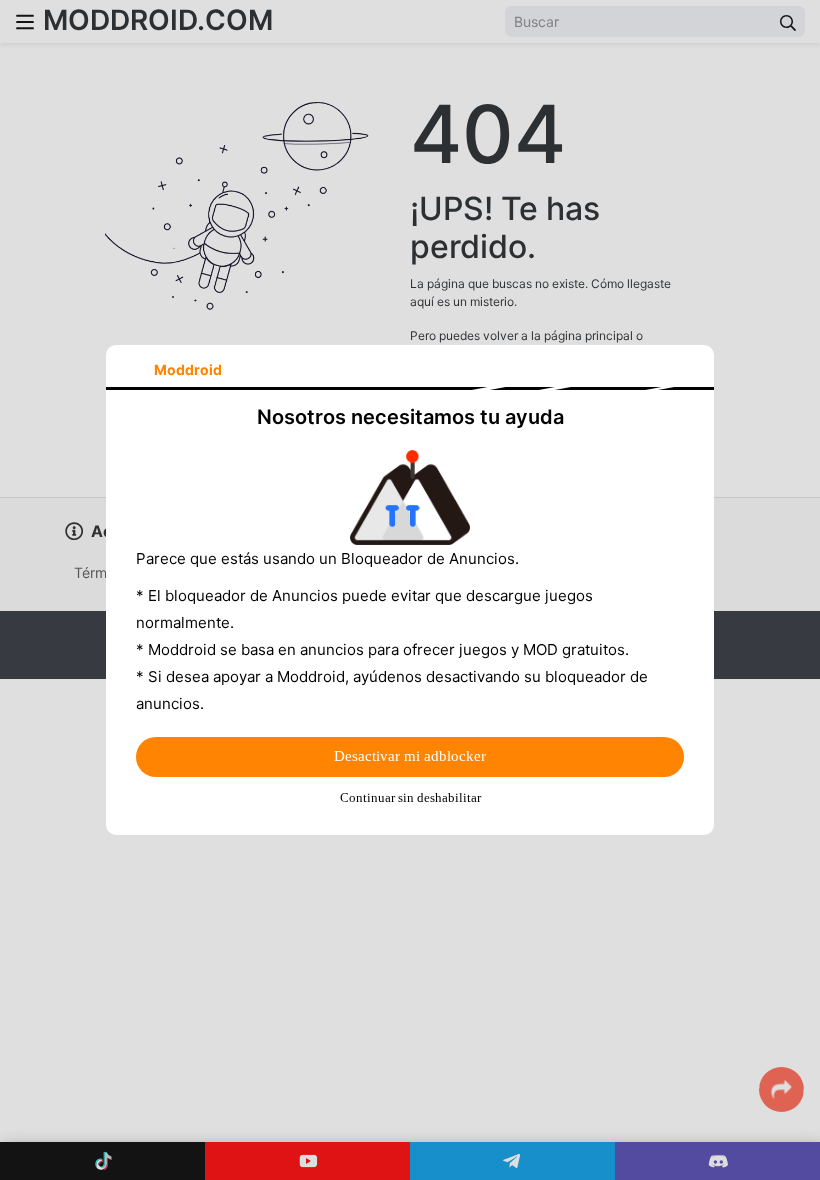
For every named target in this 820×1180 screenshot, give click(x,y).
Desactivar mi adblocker (410, 756)
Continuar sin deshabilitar (410, 797)
